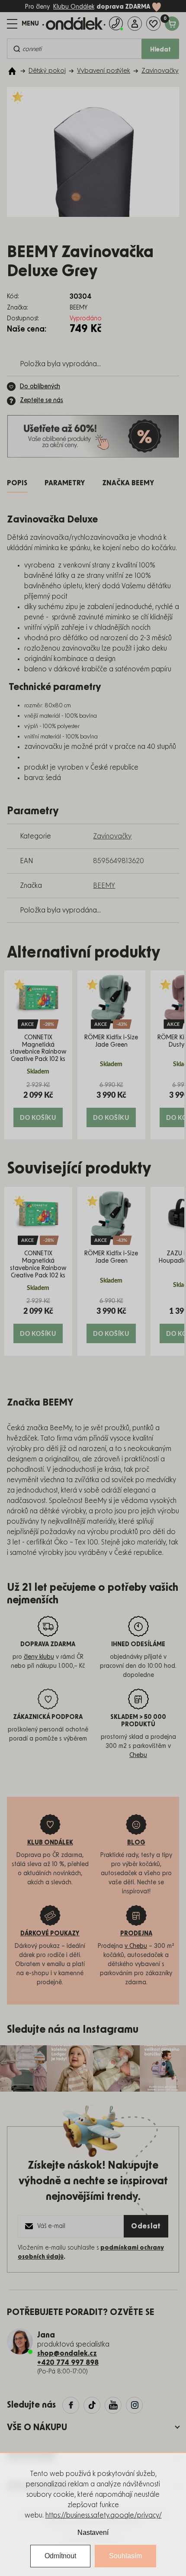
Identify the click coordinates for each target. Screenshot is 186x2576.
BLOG (136, 1843)
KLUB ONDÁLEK (50, 1843)
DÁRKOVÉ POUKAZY (50, 1934)
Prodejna (136, 1934)
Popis (17, 483)
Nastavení (93, 2532)
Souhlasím (125, 2556)
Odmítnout (60, 2556)
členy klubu (39, 1657)
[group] (38, 1055)
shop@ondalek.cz (67, 2354)
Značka (128, 483)
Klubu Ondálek (74, 7)
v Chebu (136, 1946)
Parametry (65, 483)
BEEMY (104, 886)
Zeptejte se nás (42, 400)
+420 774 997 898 (68, 2363)
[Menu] (23, 24)
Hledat (160, 50)
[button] (38, 1104)
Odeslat (146, 2226)
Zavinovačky (112, 836)
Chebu (138, 1755)
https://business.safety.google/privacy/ (104, 2515)
